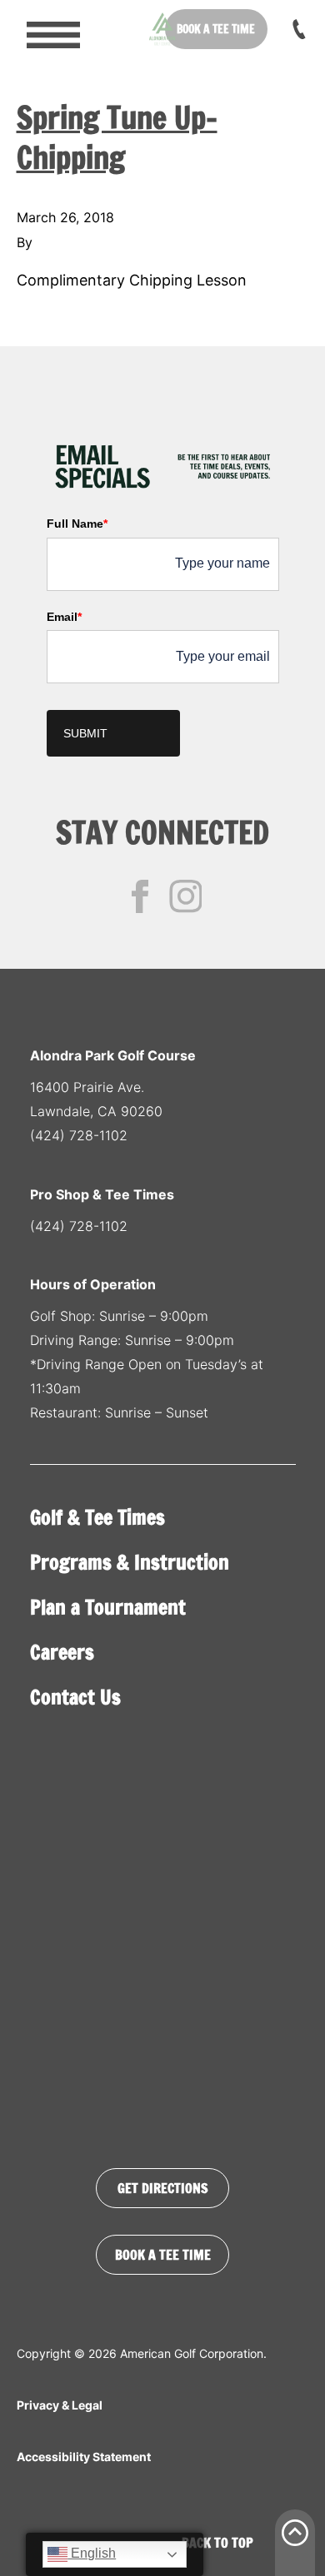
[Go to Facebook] (140, 896)
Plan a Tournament (108, 1607)
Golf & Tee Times (97, 1517)
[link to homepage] (162, 29)
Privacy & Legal (60, 2405)
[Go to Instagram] (186, 896)
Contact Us (75, 1697)
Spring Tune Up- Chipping (117, 138)
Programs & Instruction (130, 1562)
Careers (62, 1652)
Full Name (77, 524)
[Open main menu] (42, 29)
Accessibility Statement (84, 2457)
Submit (85, 733)
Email (64, 617)
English (92, 2553)
